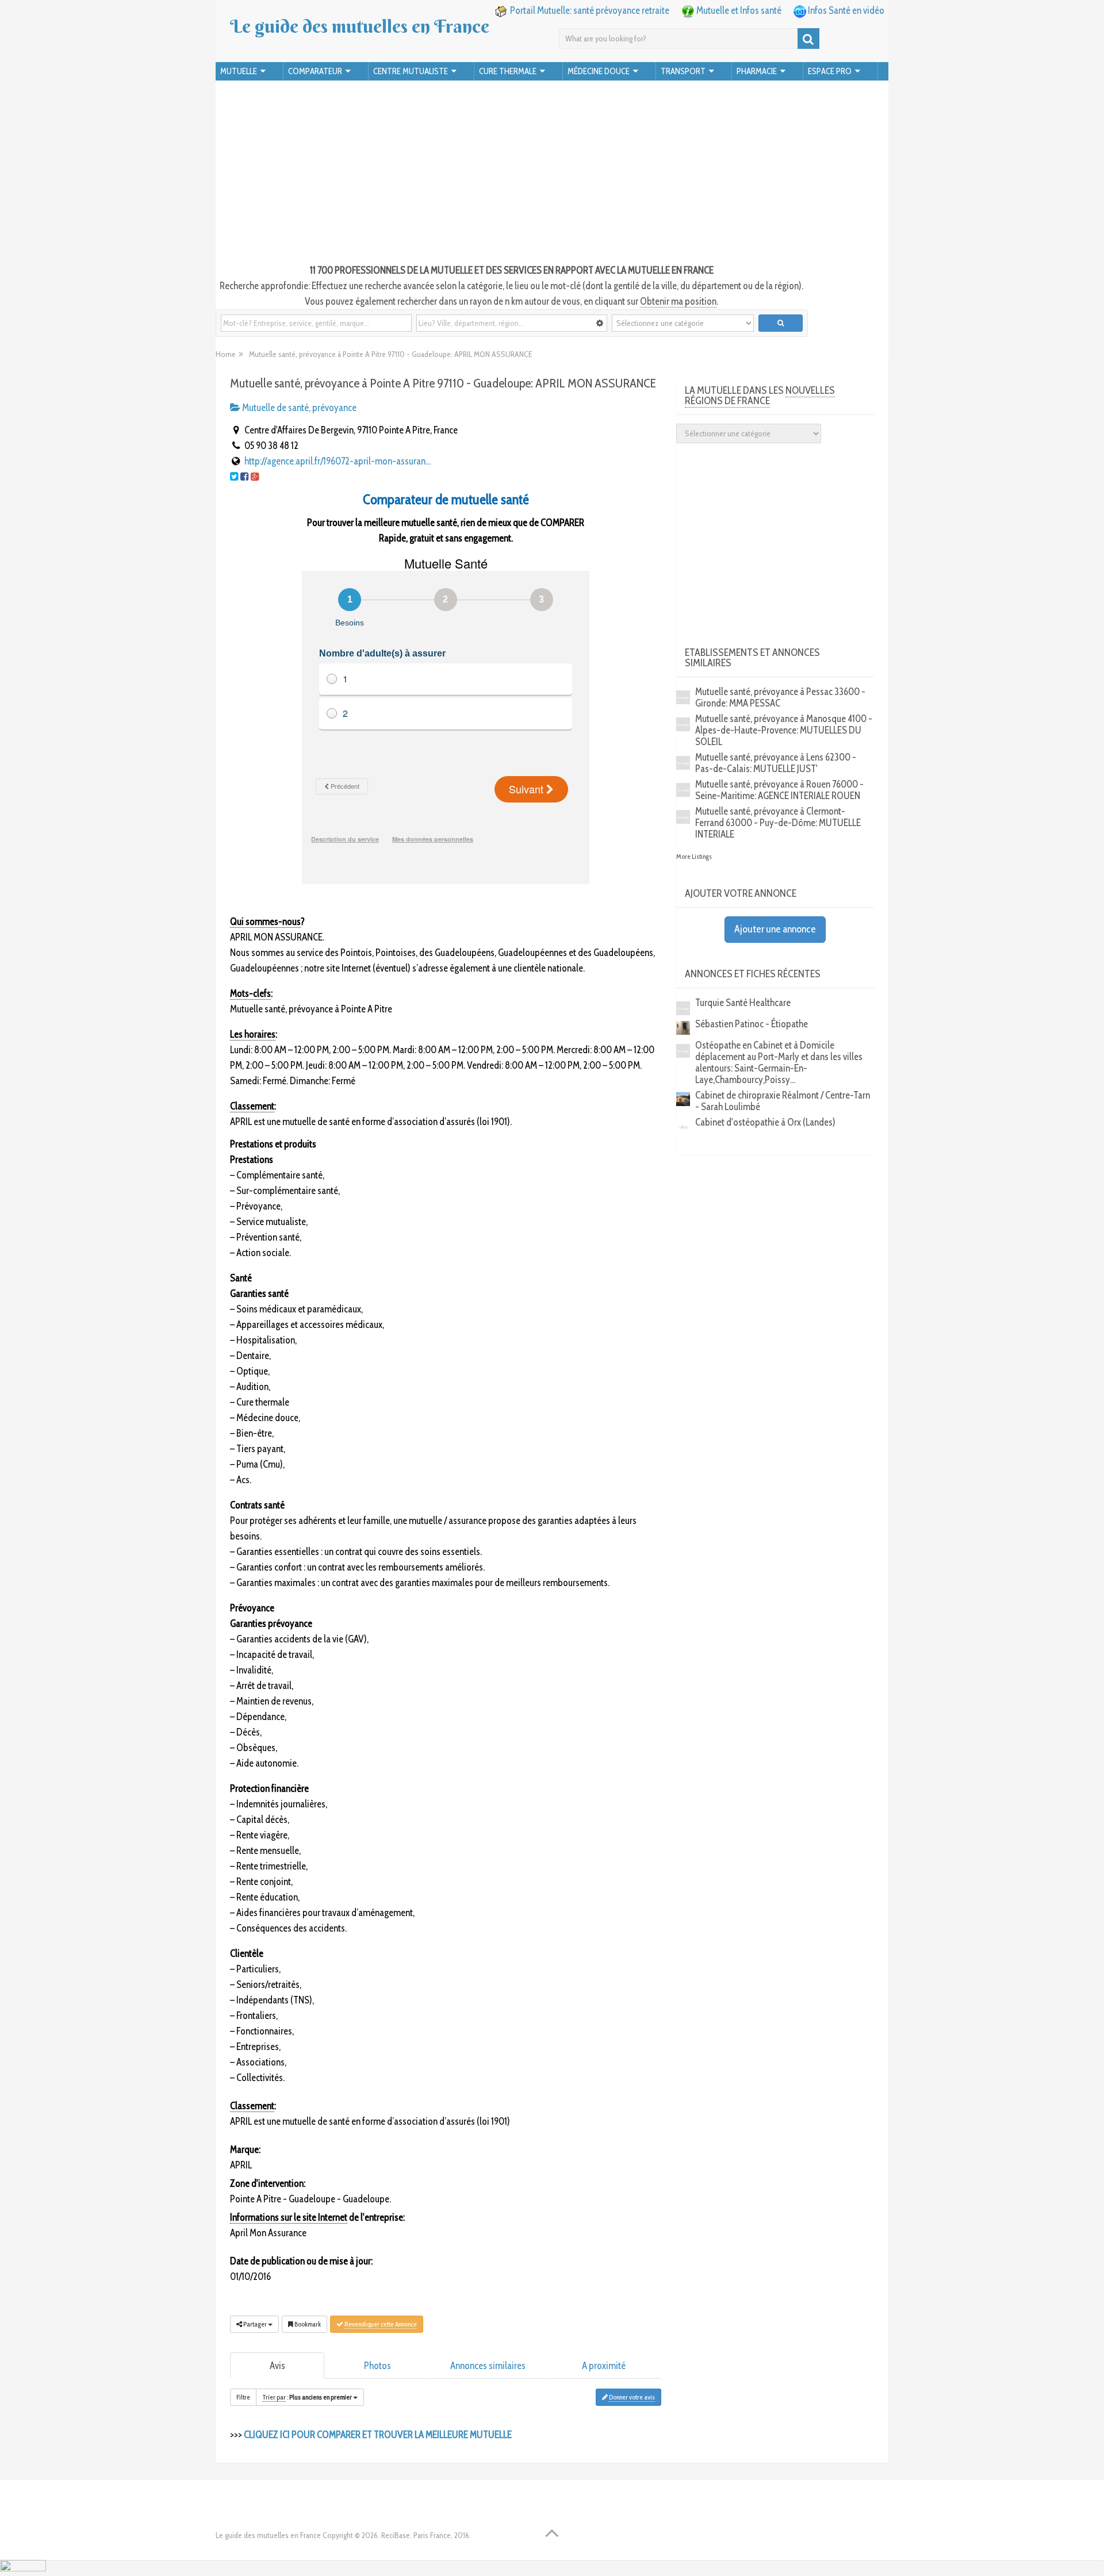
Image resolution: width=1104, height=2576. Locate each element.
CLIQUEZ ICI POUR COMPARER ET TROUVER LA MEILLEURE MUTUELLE (378, 2435)
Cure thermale (508, 71)
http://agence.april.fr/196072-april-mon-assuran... (338, 461)
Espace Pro (830, 71)
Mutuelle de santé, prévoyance (298, 408)
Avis (277, 2366)
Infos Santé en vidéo (846, 10)
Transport (683, 71)
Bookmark (307, 2324)
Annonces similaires (488, 2366)
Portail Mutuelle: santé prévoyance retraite (590, 10)
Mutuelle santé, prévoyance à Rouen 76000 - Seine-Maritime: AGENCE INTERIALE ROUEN (779, 790)
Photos (377, 2366)
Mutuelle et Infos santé (739, 10)
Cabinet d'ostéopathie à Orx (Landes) (765, 1122)
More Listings (694, 856)
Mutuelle (239, 71)
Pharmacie (757, 71)
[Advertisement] (552, 174)
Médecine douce (599, 71)
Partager (255, 2324)
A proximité (604, 2366)
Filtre (243, 2397)
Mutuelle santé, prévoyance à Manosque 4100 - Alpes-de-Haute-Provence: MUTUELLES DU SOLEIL (784, 730)
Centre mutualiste (411, 71)
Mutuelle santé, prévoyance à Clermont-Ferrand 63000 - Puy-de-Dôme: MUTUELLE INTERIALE (778, 823)
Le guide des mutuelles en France (360, 26)
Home (226, 354)
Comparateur (315, 71)
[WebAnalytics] (23, 2568)
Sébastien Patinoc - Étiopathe (752, 1024)
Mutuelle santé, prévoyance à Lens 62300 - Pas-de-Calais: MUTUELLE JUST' (776, 763)
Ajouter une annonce (775, 929)
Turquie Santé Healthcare (743, 1003)
